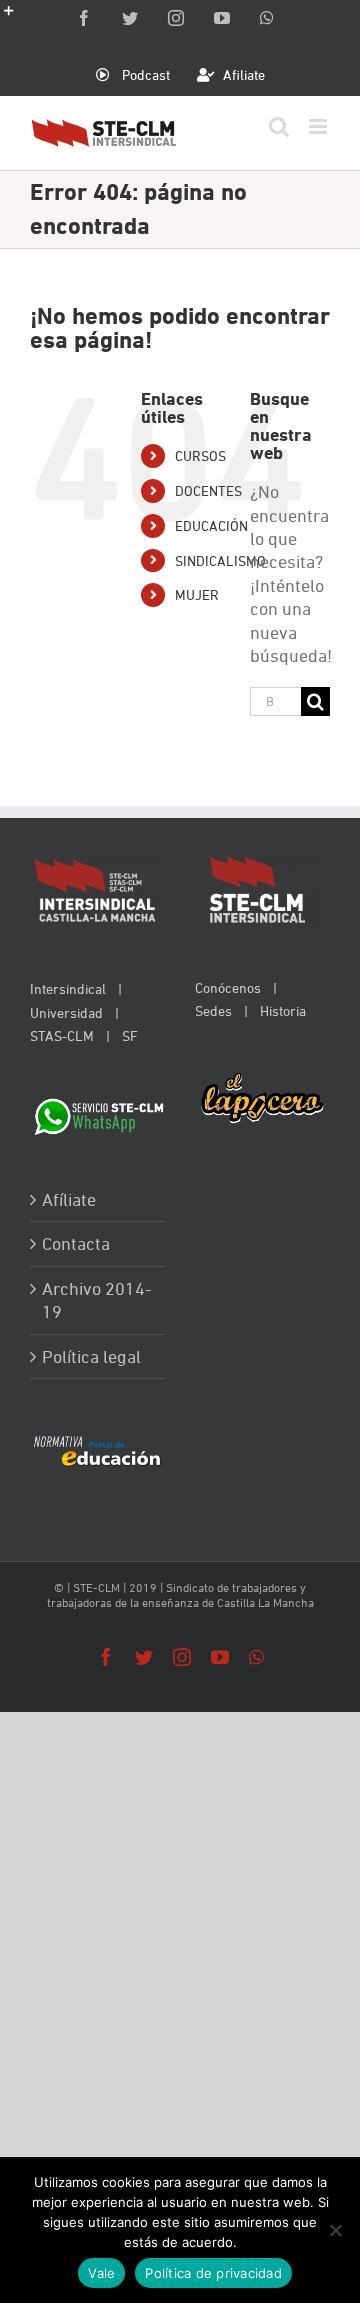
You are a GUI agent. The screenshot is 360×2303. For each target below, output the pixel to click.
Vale (101, 2273)
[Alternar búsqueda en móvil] (279, 126)
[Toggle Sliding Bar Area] (18, 18)
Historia (283, 1010)
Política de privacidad (213, 2273)
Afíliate (69, 1199)
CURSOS (200, 455)
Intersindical (68, 988)
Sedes (213, 1010)
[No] (335, 2230)
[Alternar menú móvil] (319, 126)
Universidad (66, 1012)
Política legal (91, 1356)
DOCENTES (208, 490)
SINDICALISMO (220, 560)
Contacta (76, 1243)
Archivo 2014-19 (97, 1300)
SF (130, 1035)
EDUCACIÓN (211, 525)
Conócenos (228, 987)
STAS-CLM (62, 1035)
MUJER (197, 594)
